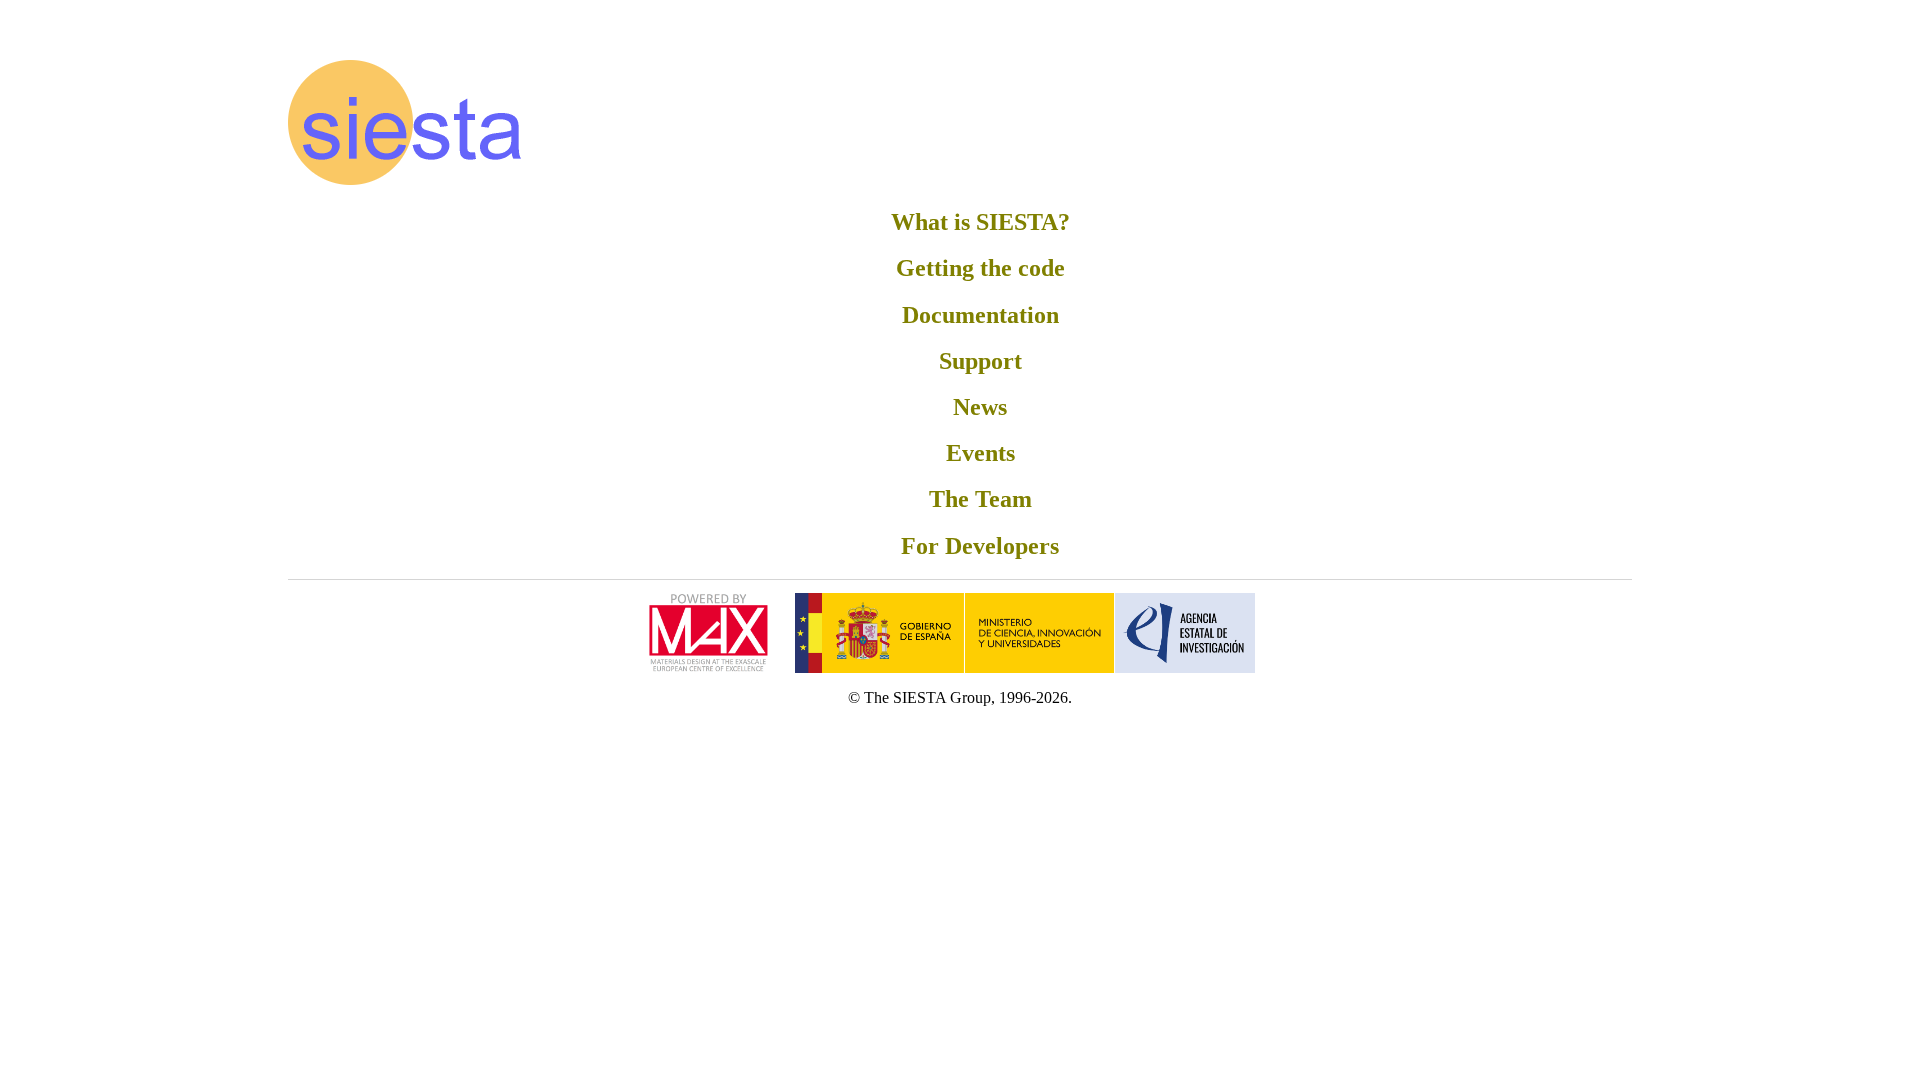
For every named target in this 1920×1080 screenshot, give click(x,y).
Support (980, 361)
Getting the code (980, 268)
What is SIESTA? (980, 222)
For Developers (980, 546)
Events (980, 453)
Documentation (980, 315)
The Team (980, 499)
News (980, 407)
